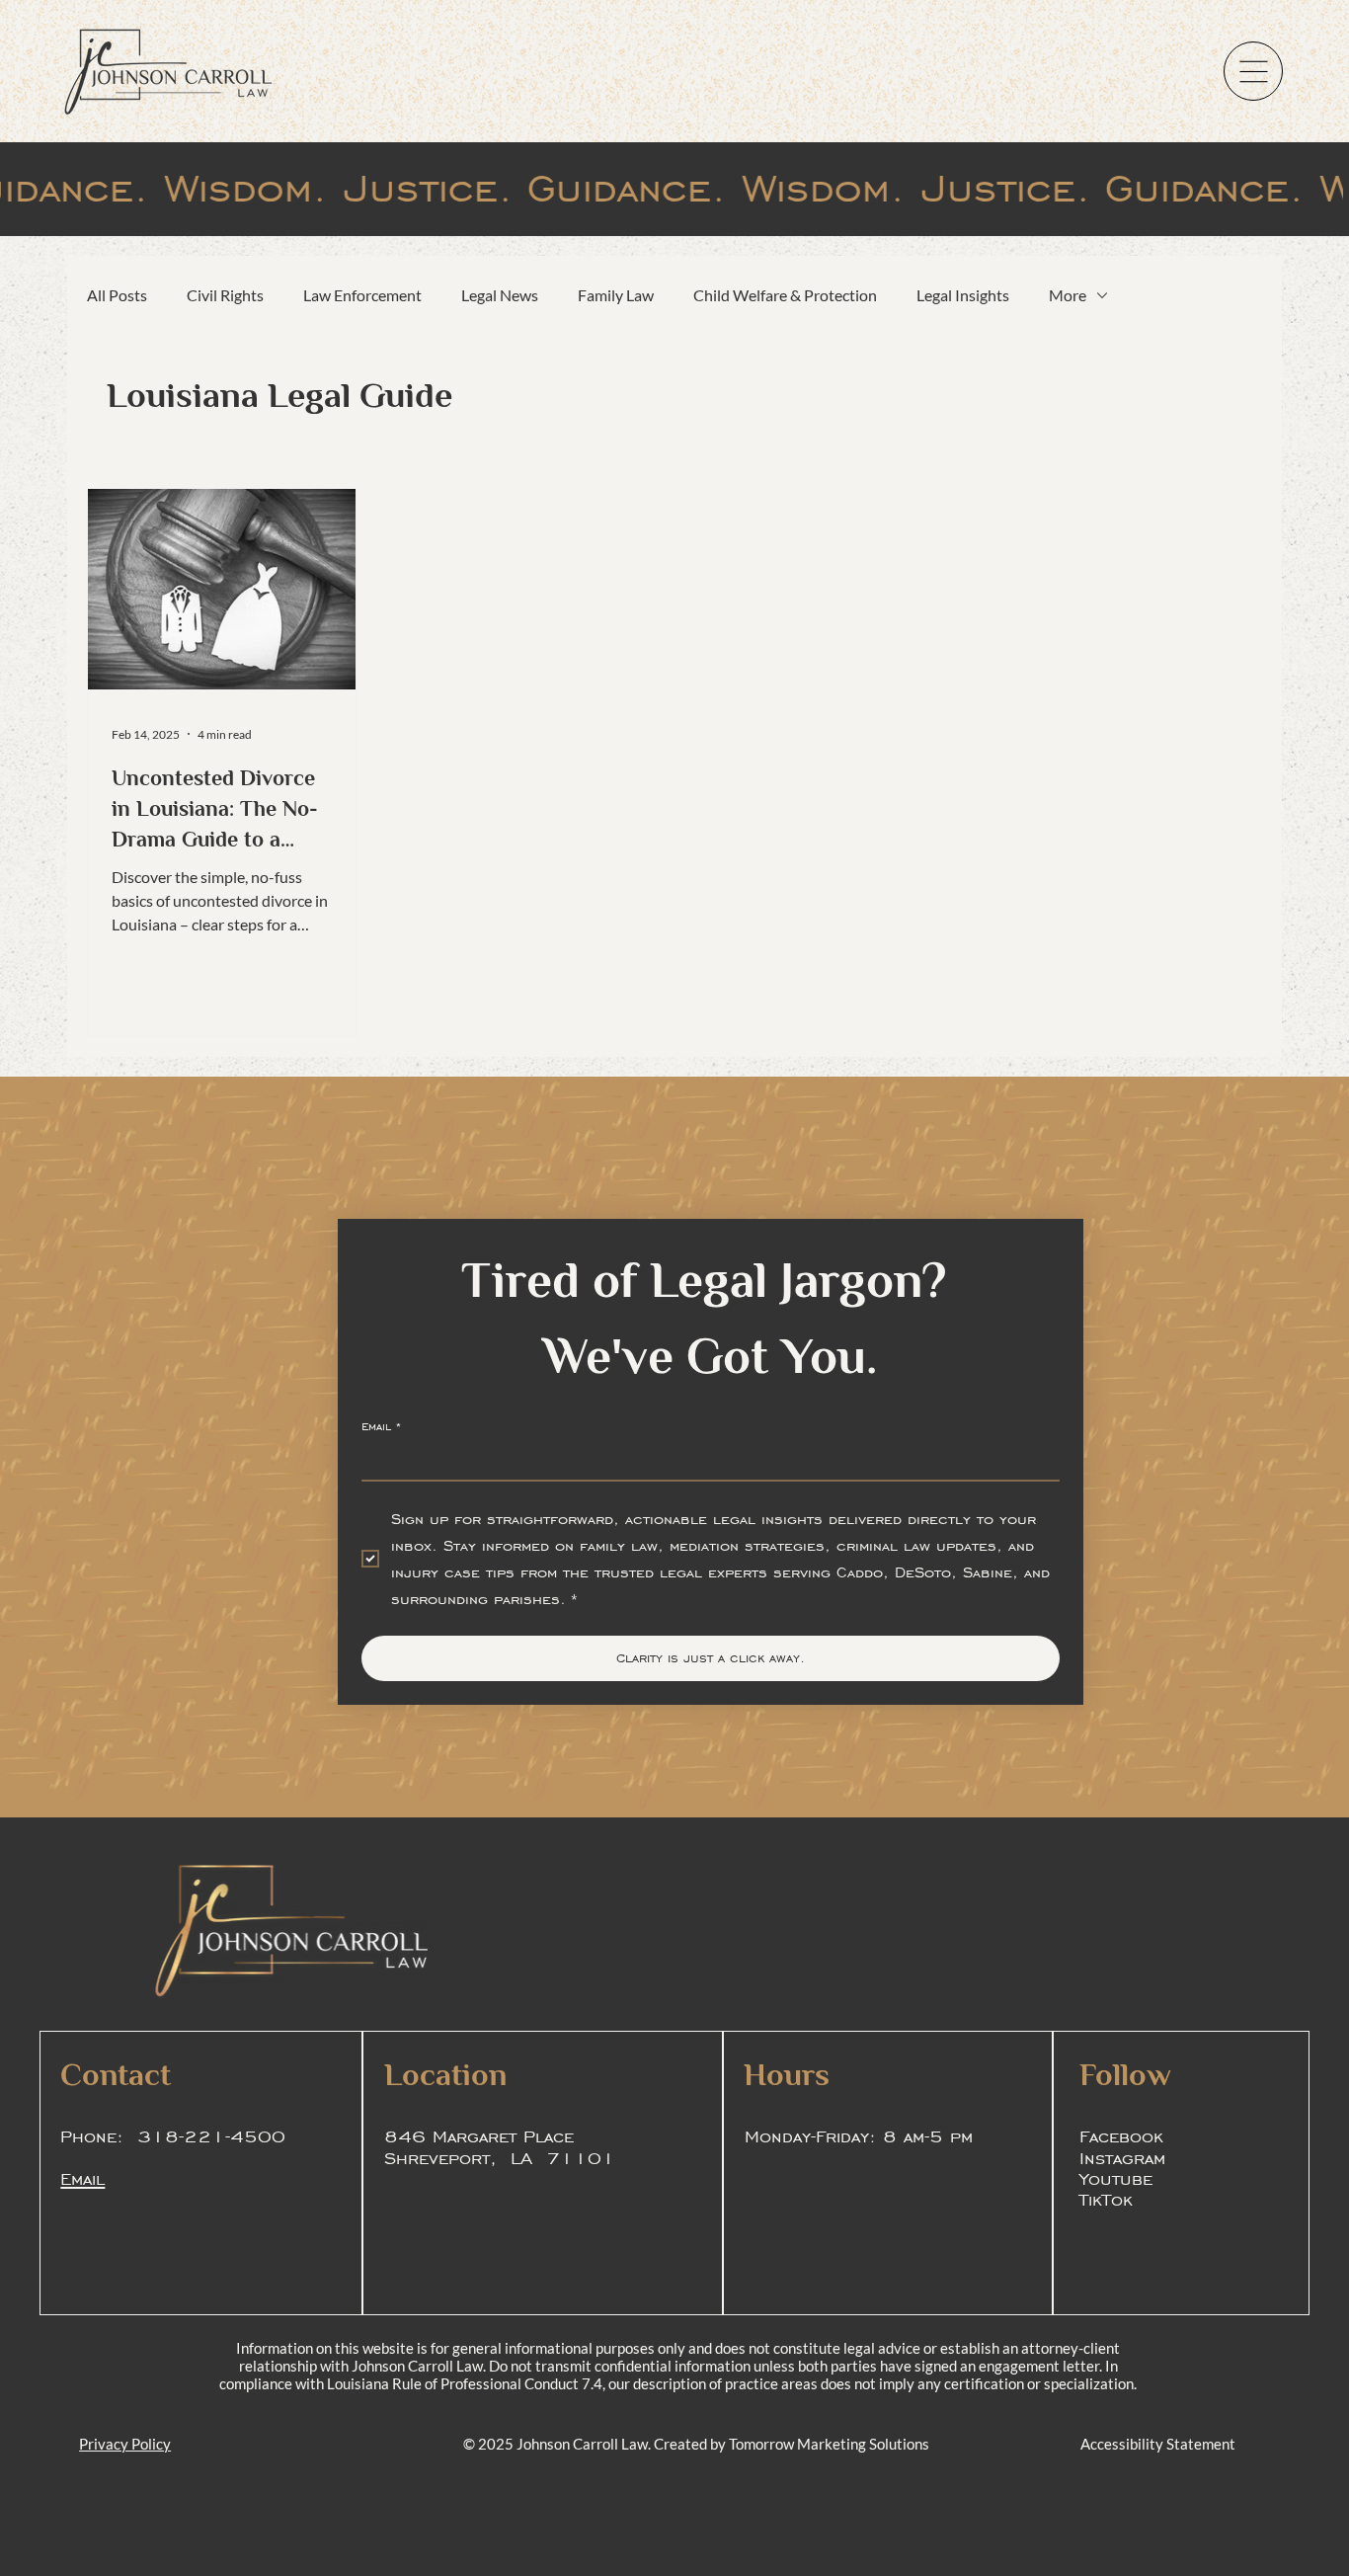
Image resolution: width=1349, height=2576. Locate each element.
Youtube (1116, 2178)
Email (382, 1426)
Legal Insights (963, 295)
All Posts (117, 295)
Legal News (500, 295)
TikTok (1106, 2199)
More (1068, 295)
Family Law (616, 295)
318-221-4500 (211, 2135)
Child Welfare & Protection (785, 295)
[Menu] (1253, 71)
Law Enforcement (362, 295)
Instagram (1122, 2157)
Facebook (1121, 2135)
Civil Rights (225, 295)
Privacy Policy (125, 2444)
